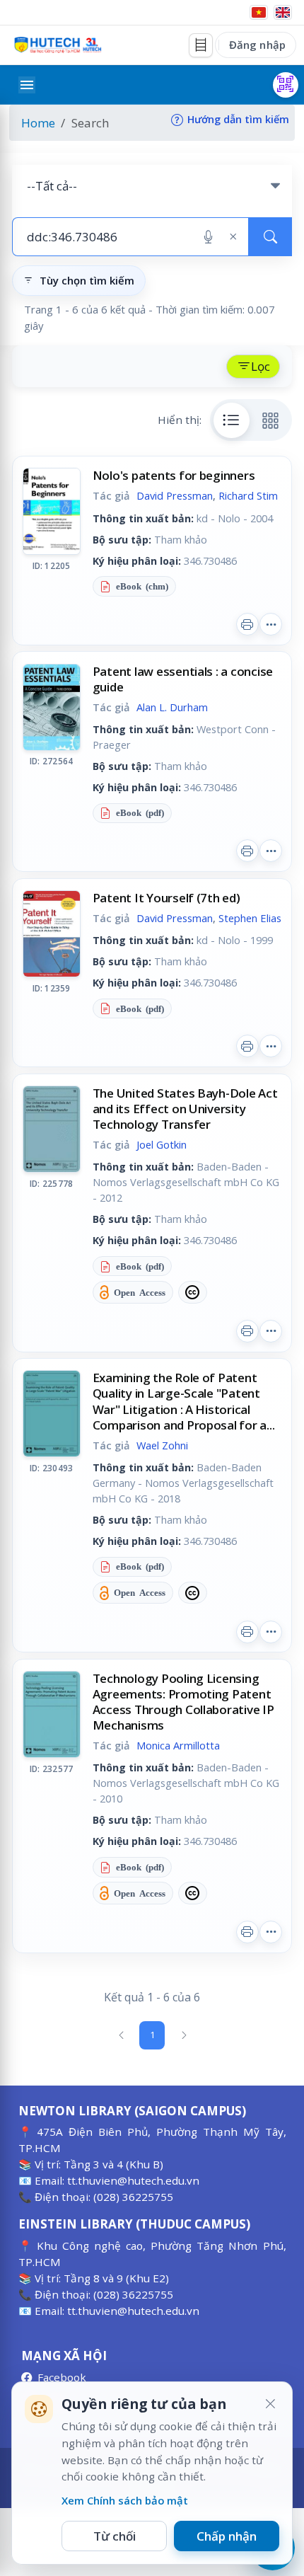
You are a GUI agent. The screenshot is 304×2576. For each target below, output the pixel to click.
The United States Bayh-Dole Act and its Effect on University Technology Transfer (185, 1109)
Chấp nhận (227, 2536)
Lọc (261, 366)
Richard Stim (248, 495)
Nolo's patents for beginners (174, 475)
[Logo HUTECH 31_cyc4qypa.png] (58, 45)
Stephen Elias (250, 918)
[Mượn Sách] (286, 85)
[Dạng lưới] (271, 420)
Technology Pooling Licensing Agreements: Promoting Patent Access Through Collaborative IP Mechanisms (183, 1702)
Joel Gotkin (162, 1144)
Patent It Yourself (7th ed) (166, 898)
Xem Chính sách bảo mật (125, 2500)
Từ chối (115, 2536)
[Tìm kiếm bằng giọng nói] (208, 237)
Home (38, 123)
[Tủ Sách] (201, 45)
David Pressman (175, 495)
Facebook (62, 2377)
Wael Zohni (162, 1445)
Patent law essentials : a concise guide (183, 679)
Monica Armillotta (178, 1745)
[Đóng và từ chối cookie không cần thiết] (270, 2404)
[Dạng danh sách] (232, 420)
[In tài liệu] (247, 624)
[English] (283, 12)
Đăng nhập (257, 45)
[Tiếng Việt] (259, 12)
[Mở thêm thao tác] (271, 624)
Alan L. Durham (172, 707)
